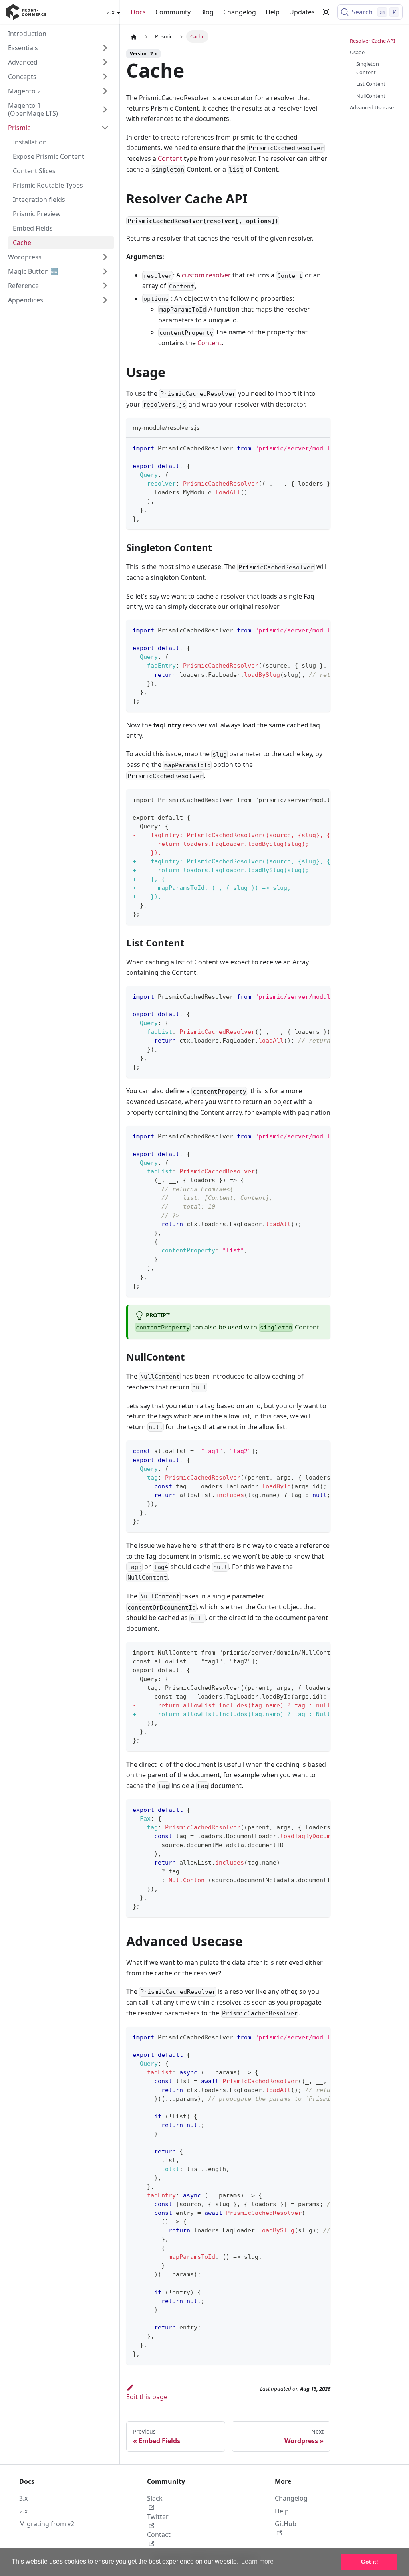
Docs (138, 12)
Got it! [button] (370, 2562)
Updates (302, 12)
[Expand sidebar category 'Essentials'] (105, 48)
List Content (371, 84)
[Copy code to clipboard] (321, 448)
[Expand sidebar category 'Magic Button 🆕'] (105, 271)
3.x (23, 2498)
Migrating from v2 (47, 2524)
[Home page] (134, 37)
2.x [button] (110, 12)
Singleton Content (368, 68)
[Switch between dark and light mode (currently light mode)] (326, 12)
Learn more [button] (257, 2561)
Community (173, 12)
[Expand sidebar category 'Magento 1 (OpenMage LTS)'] (105, 109)
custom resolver (206, 275)
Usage (357, 52)
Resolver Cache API (372, 41)
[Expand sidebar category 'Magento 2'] (105, 91)
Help (273, 12)
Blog (207, 12)
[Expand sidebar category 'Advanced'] (105, 62)
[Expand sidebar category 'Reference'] (105, 286)
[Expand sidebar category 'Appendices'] (105, 300)
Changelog (240, 12)
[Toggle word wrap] (306, 448)
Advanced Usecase (372, 107)
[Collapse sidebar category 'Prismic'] (105, 128)
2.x (23, 2511)
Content (170, 158)
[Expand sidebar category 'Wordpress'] (105, 257)
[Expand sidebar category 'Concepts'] (105, 77)
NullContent (371, 96)
